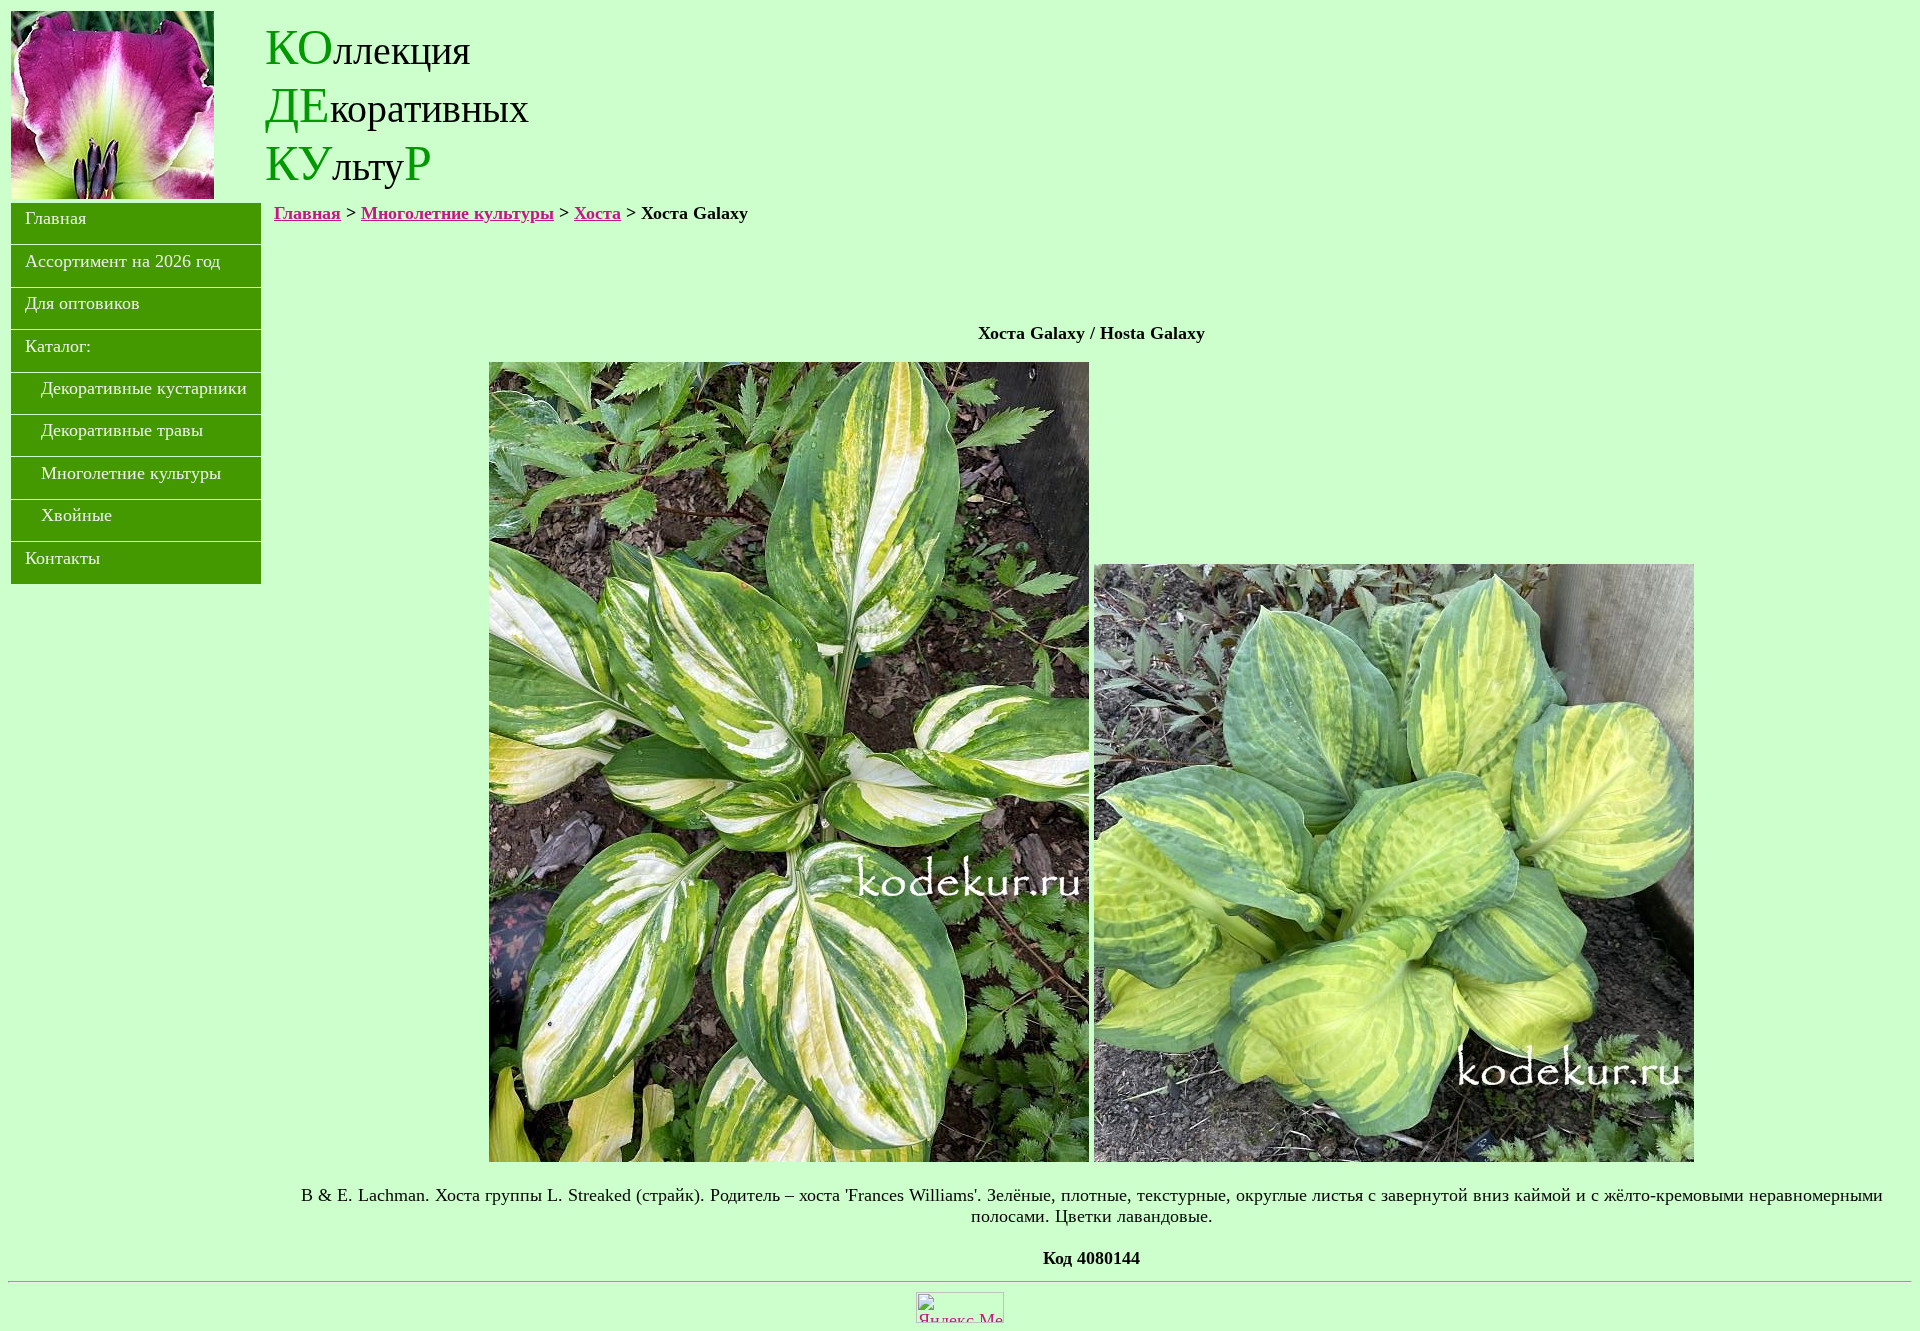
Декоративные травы (122, 430)
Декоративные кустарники (144, 388)
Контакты (62, 558)
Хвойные (76, 515)
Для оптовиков (82, 303)
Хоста (597, 213)
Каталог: (58, 346)
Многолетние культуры (131, 473)
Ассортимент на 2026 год (122, 261)
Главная (55, 218)
